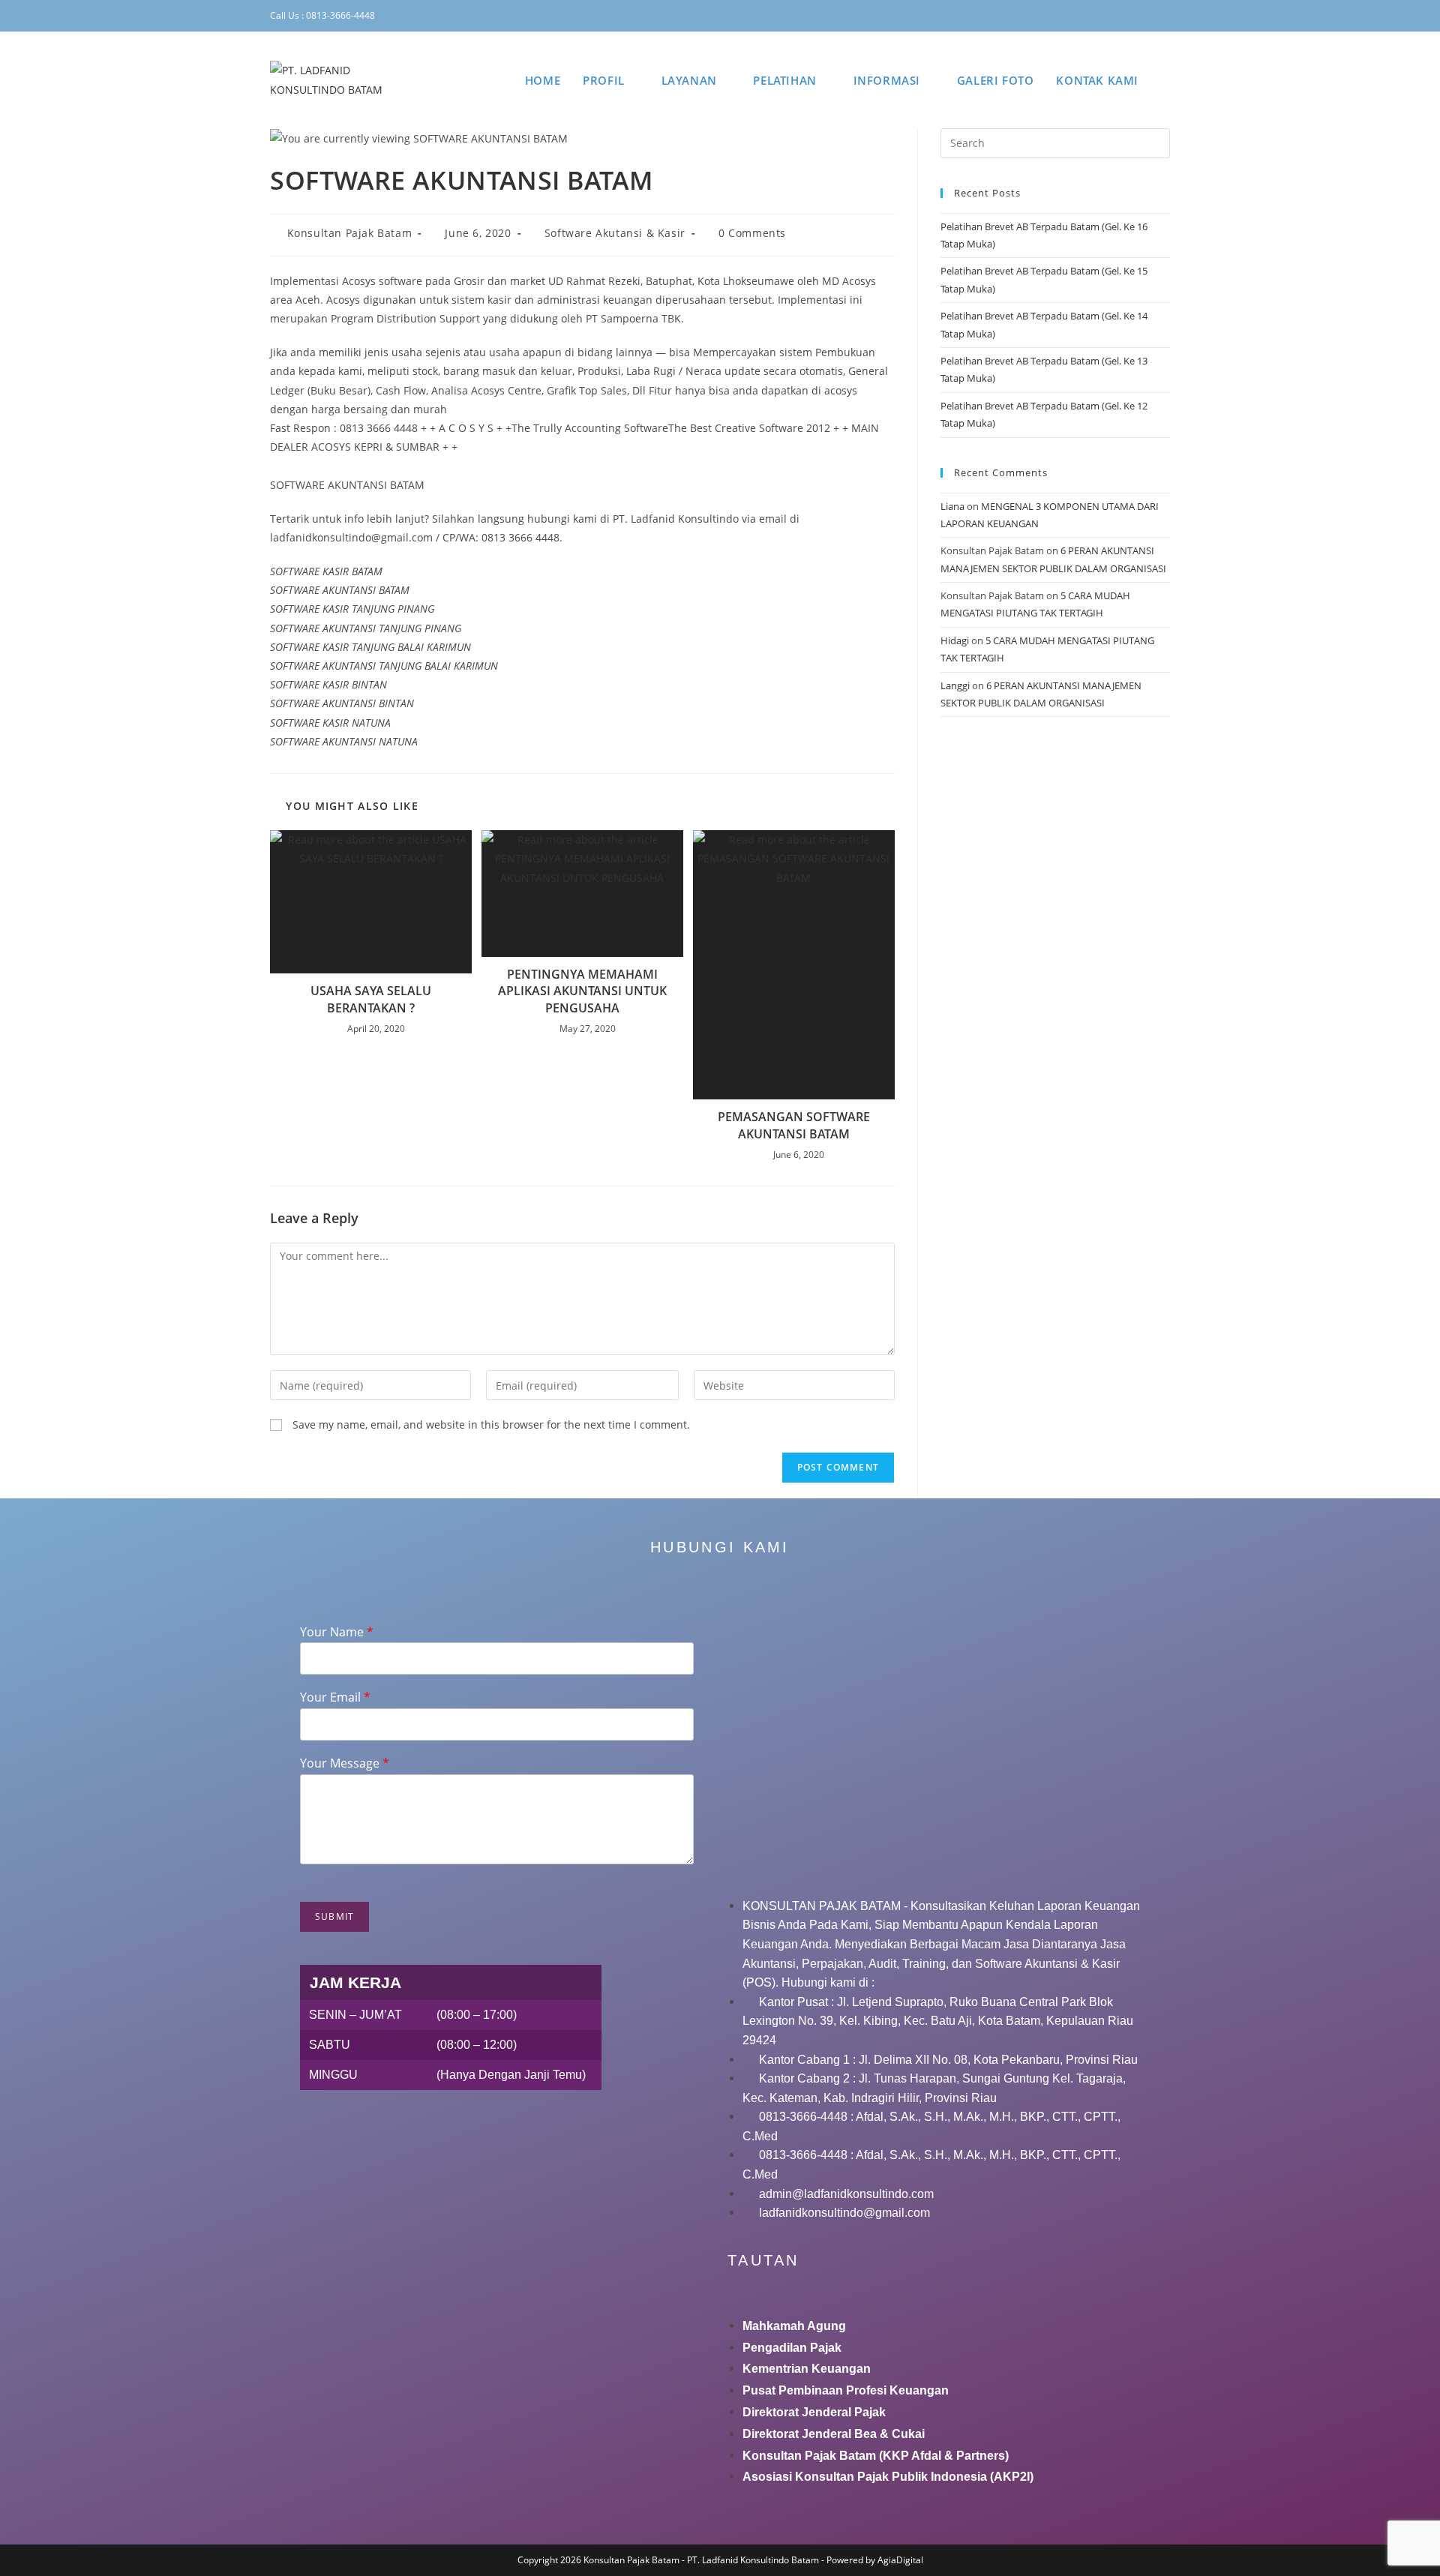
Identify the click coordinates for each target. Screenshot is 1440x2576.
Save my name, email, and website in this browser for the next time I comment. (491, 1424)
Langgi (955, 685)
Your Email (335, 1697)
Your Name (337, 1632)
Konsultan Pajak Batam (350, 233)
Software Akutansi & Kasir (615, 233)
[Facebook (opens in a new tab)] (1080, 16)
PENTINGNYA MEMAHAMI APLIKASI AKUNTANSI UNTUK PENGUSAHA (582, 991)
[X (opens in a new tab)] (1058, 16)
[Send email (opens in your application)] (1164, 16)
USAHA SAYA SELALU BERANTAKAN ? (371, 999)
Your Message (345, 1763)
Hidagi (955, 640)
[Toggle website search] (1165, 80)
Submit (334, 1916)
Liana (952, 506)
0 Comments (752, 233)
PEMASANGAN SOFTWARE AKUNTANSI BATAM (794, 1125)
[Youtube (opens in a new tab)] (1147, 16)
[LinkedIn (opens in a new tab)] (1124, 16)
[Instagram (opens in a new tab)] (1102, 16)
